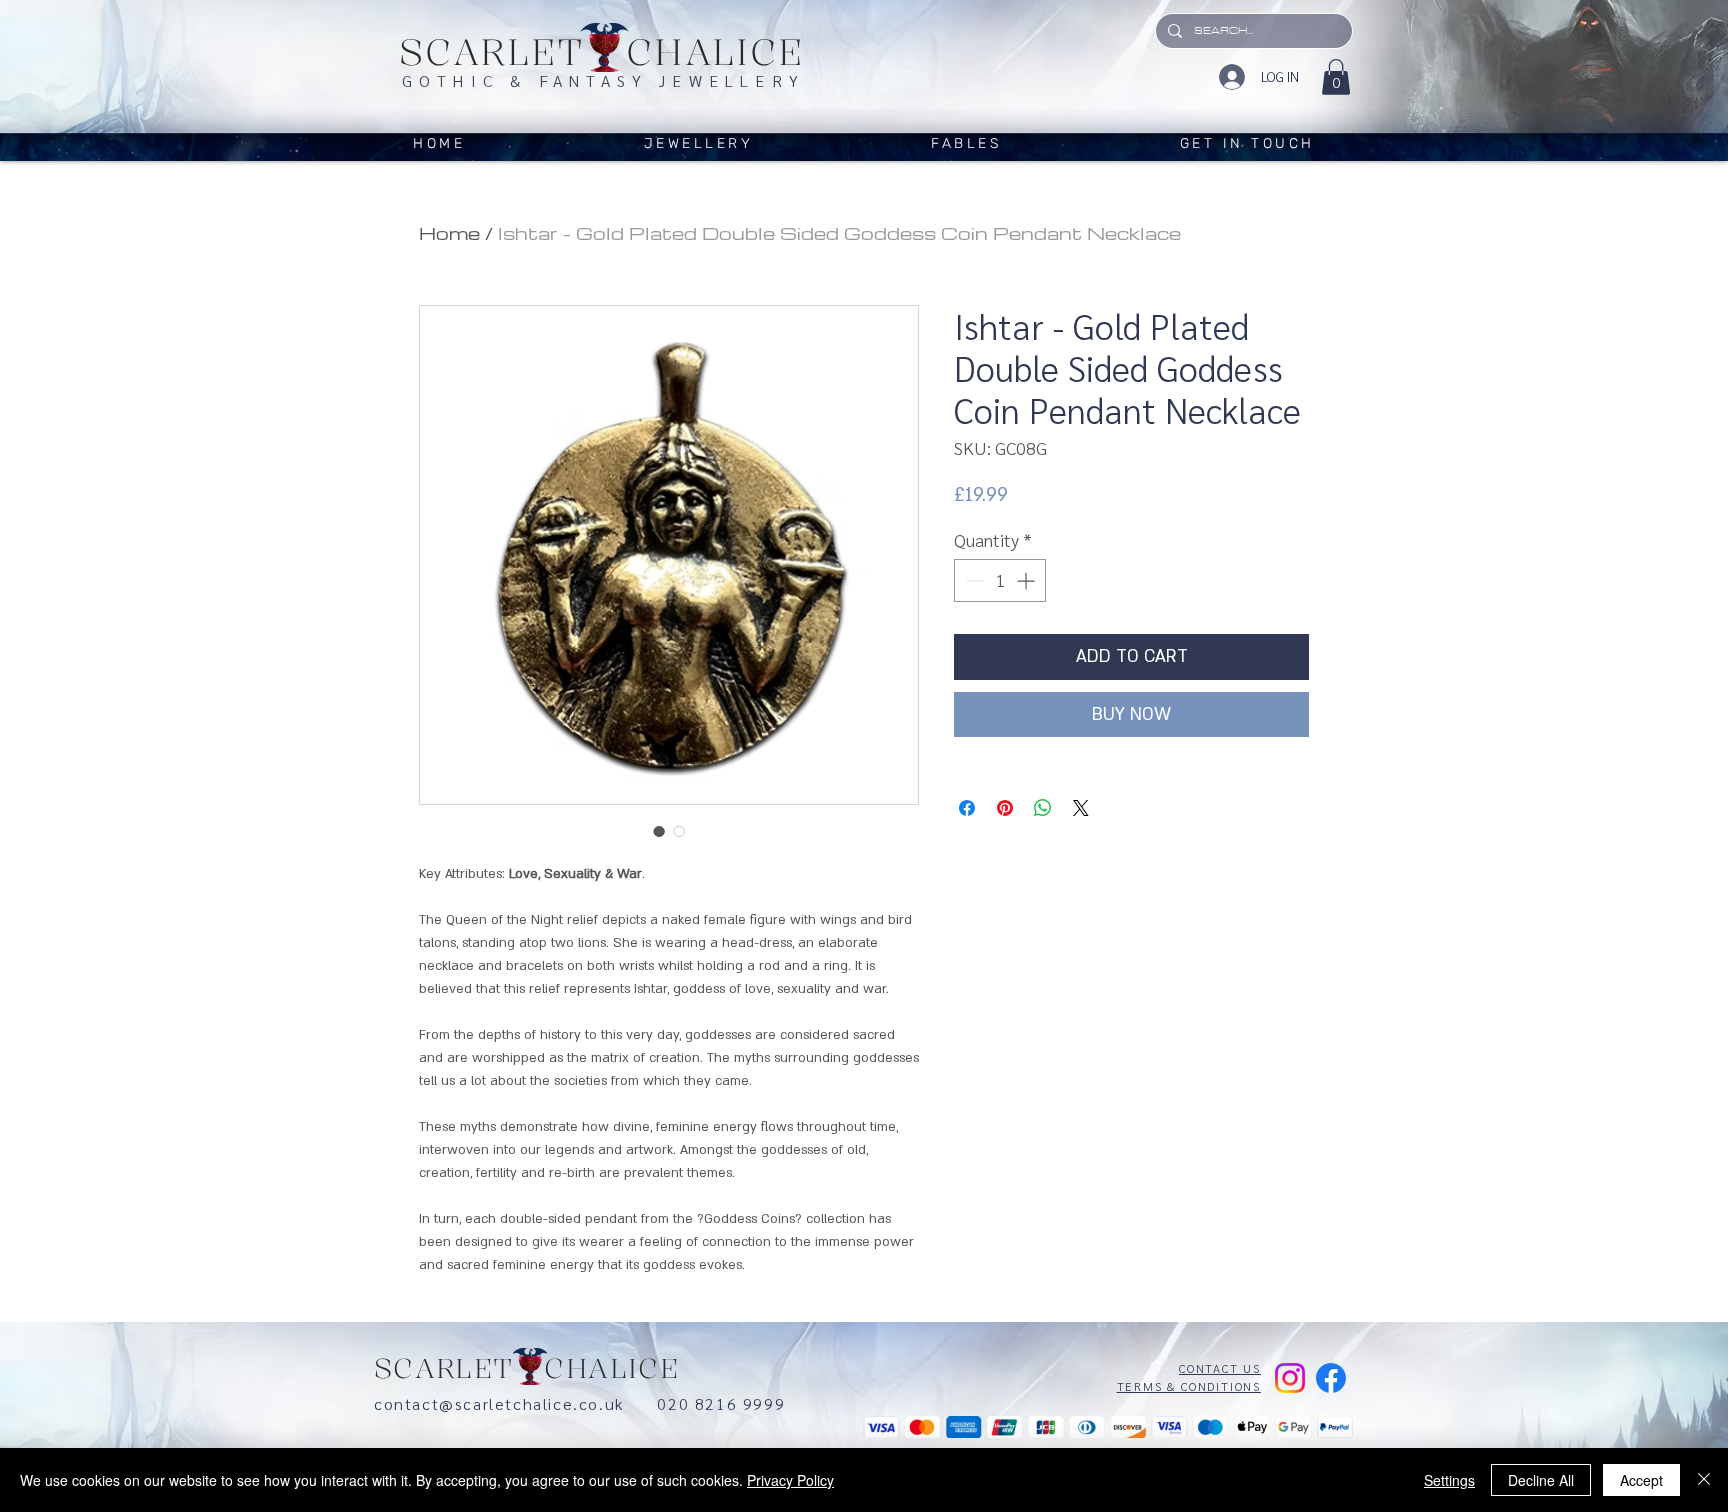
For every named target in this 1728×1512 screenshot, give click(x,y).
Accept (1641, 1480)
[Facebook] (1331, 1378)
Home (449, 232)
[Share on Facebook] (967, 808)
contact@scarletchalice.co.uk (515, 1403)
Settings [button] (1449, 1480)
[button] (1336, 77)
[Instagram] (1290, 1378)
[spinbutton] (1000, 580)
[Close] (1704, 1480)
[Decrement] (972, 580)
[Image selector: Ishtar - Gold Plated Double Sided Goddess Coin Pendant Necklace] (659, 831)
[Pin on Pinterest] (1005, 808)
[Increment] (1027, 580)
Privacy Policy (790, 1480)
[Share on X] (1081, 808)
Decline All (1541, 1480)
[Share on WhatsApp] (1043, 808)
